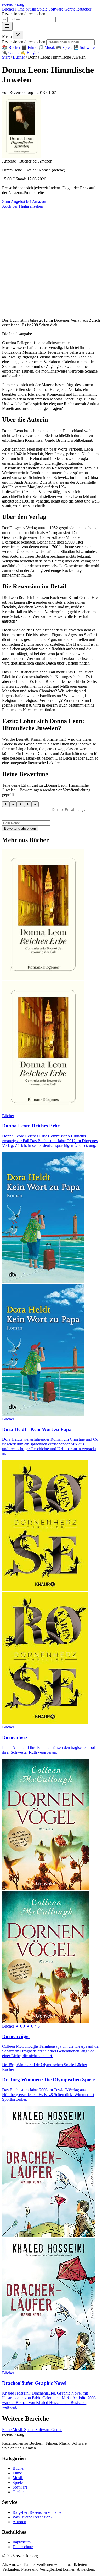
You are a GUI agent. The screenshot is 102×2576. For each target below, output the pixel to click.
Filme (20, 9)
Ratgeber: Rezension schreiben (38, 2512)
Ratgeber (84, 9)
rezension (13, 4)
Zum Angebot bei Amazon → (27, 202)
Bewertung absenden (20, 829)
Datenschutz (23, 2547)
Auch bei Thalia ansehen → (25, 206)
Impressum (22, 2542)
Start (6, 57)
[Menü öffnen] (7, 26)
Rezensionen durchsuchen (24, 14)
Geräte (70, 9)
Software (56, 9)
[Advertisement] (51, 263)
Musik (31, 9)
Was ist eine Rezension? (32, 2517)
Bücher (9, 9)
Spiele (43, 9)
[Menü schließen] (18, 35)
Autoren (19, 2522)
